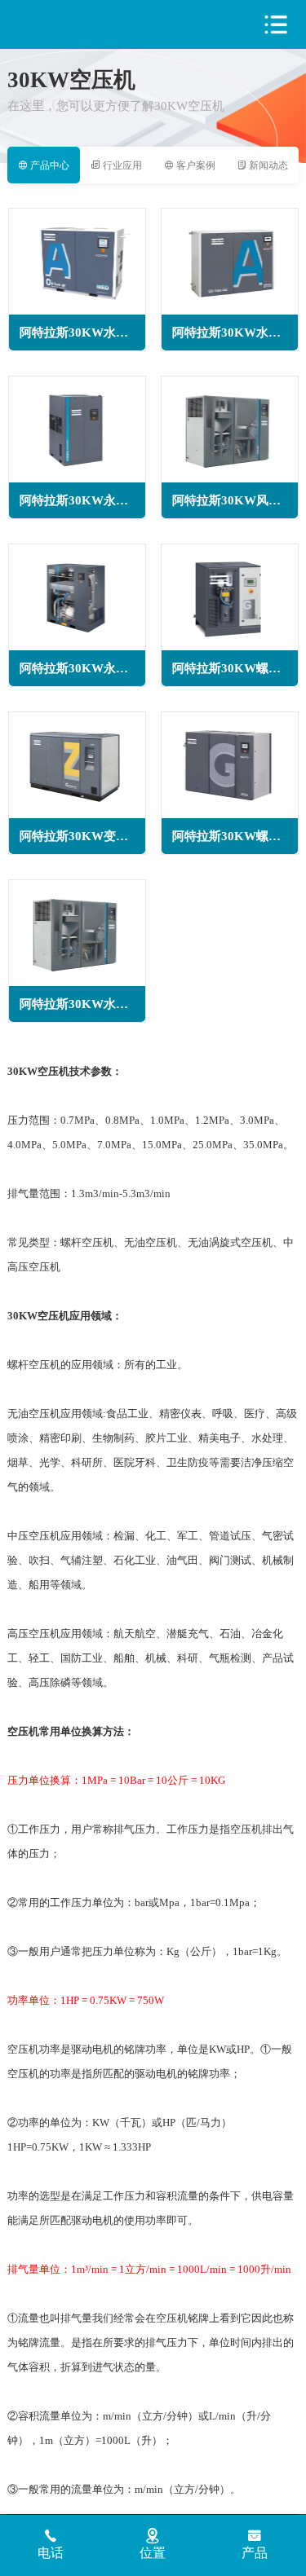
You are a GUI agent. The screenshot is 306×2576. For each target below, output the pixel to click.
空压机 (78, 25)
